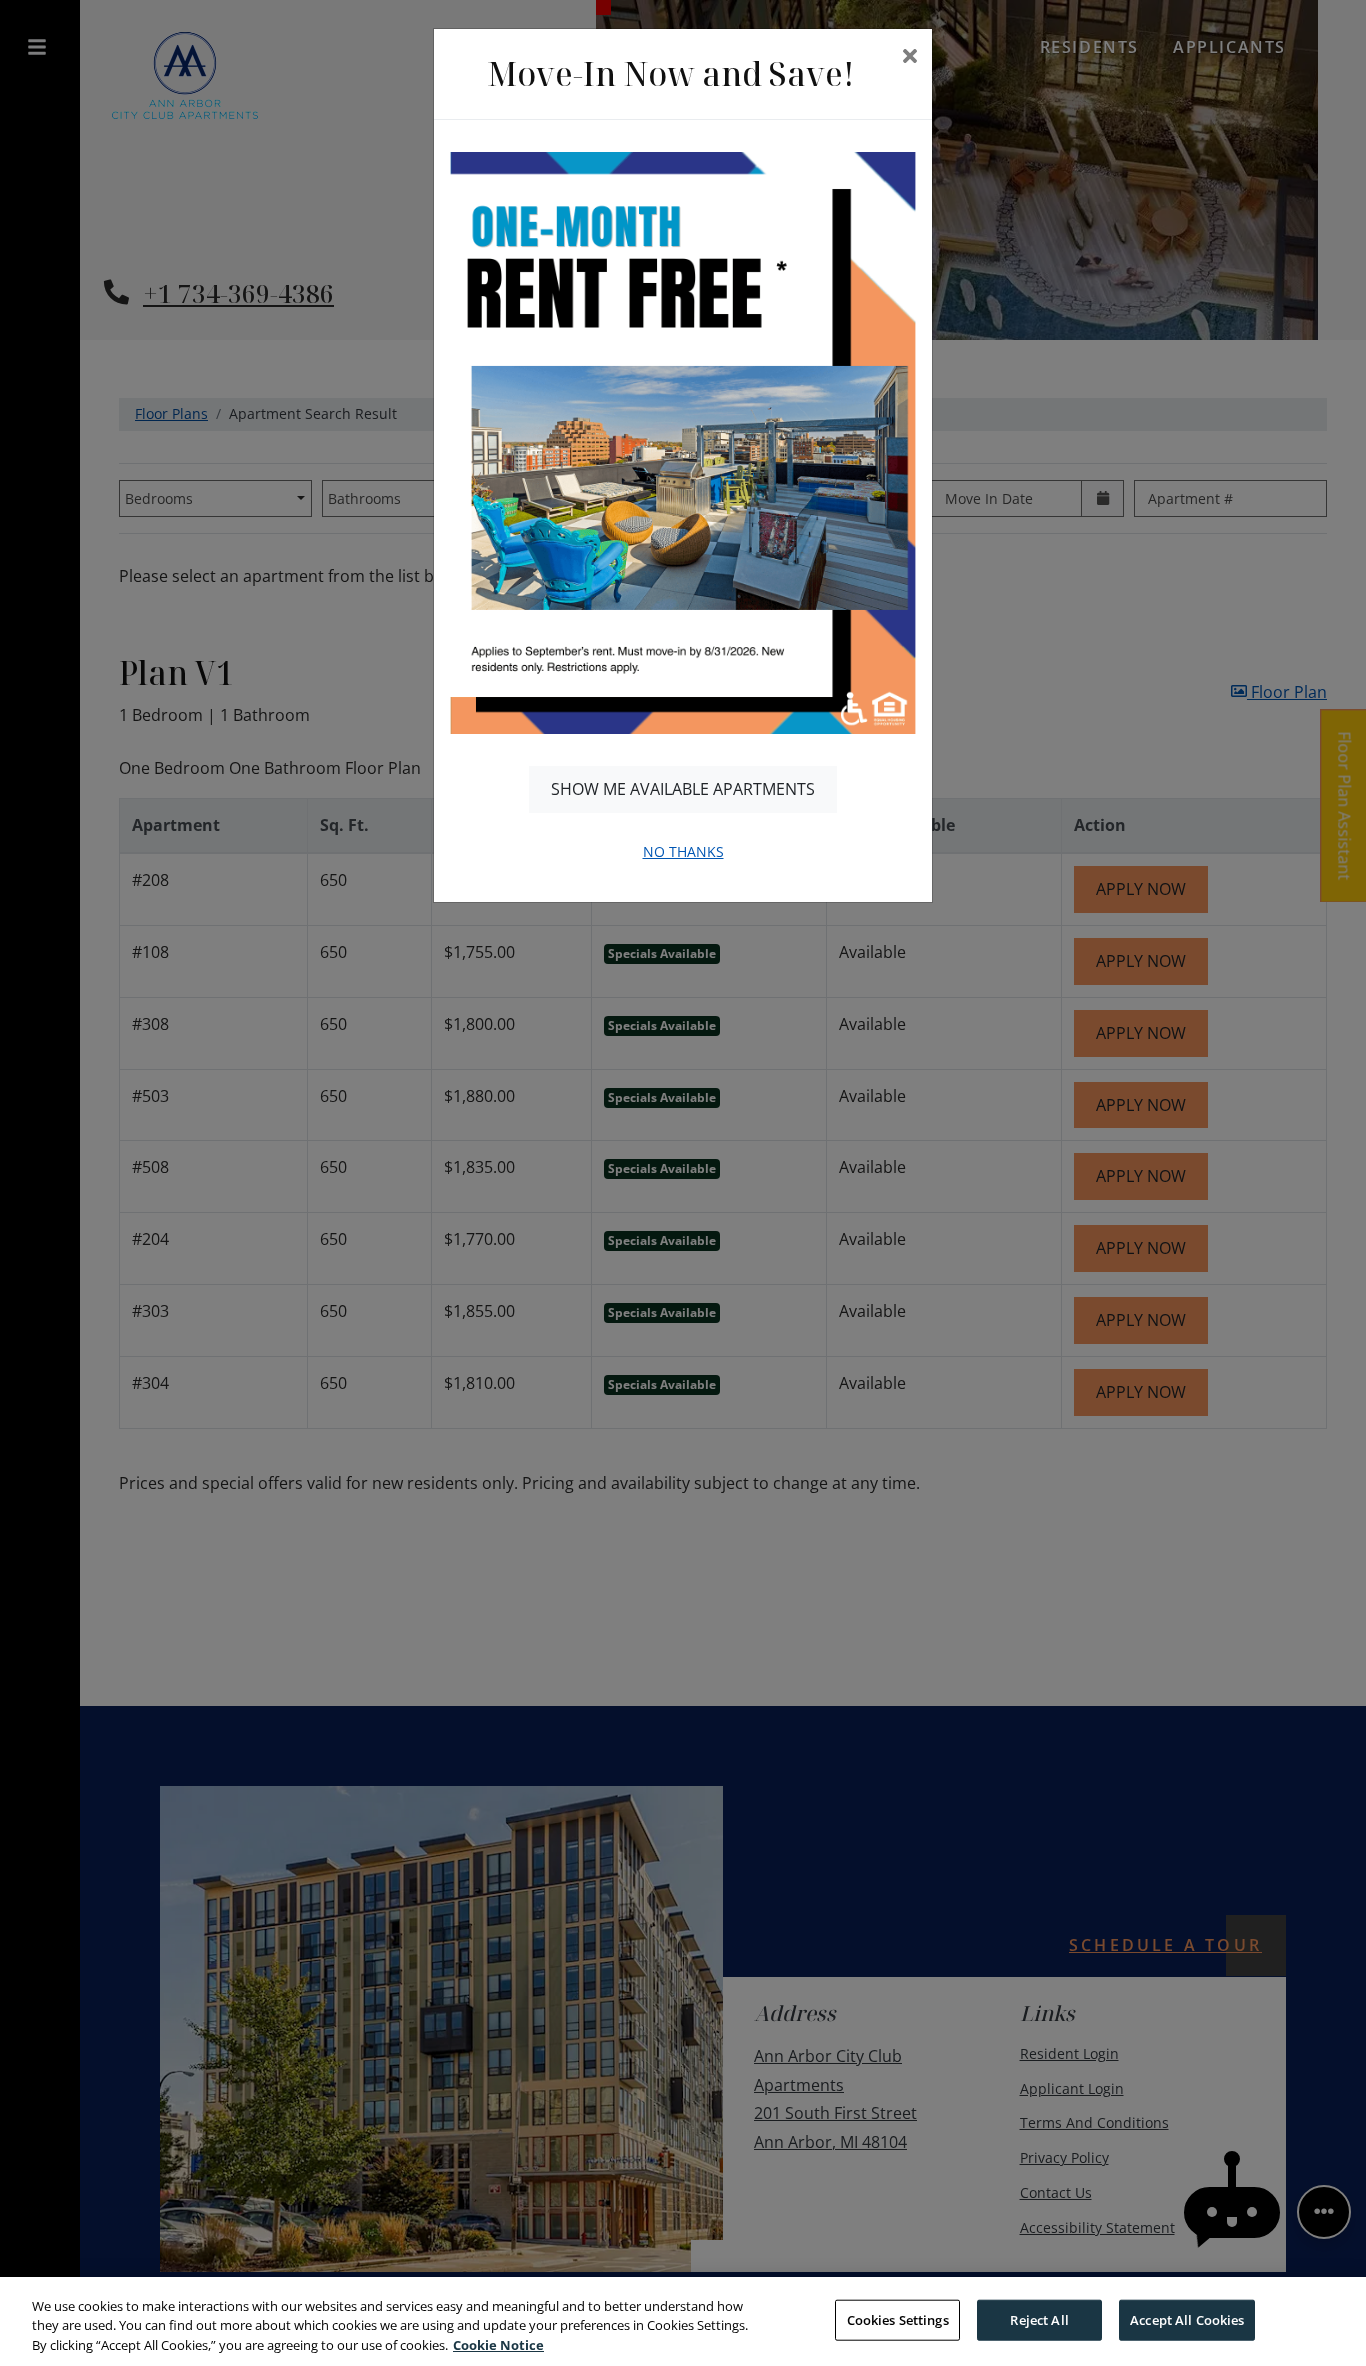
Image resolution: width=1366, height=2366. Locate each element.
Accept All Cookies (1187, 2319)
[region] (683, 2321)
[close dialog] (909, 57)
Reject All (1039, 2319)
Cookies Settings (898, 2319)
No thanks (683, 851)
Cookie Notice (498, 2345)
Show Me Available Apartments (683, 789)
